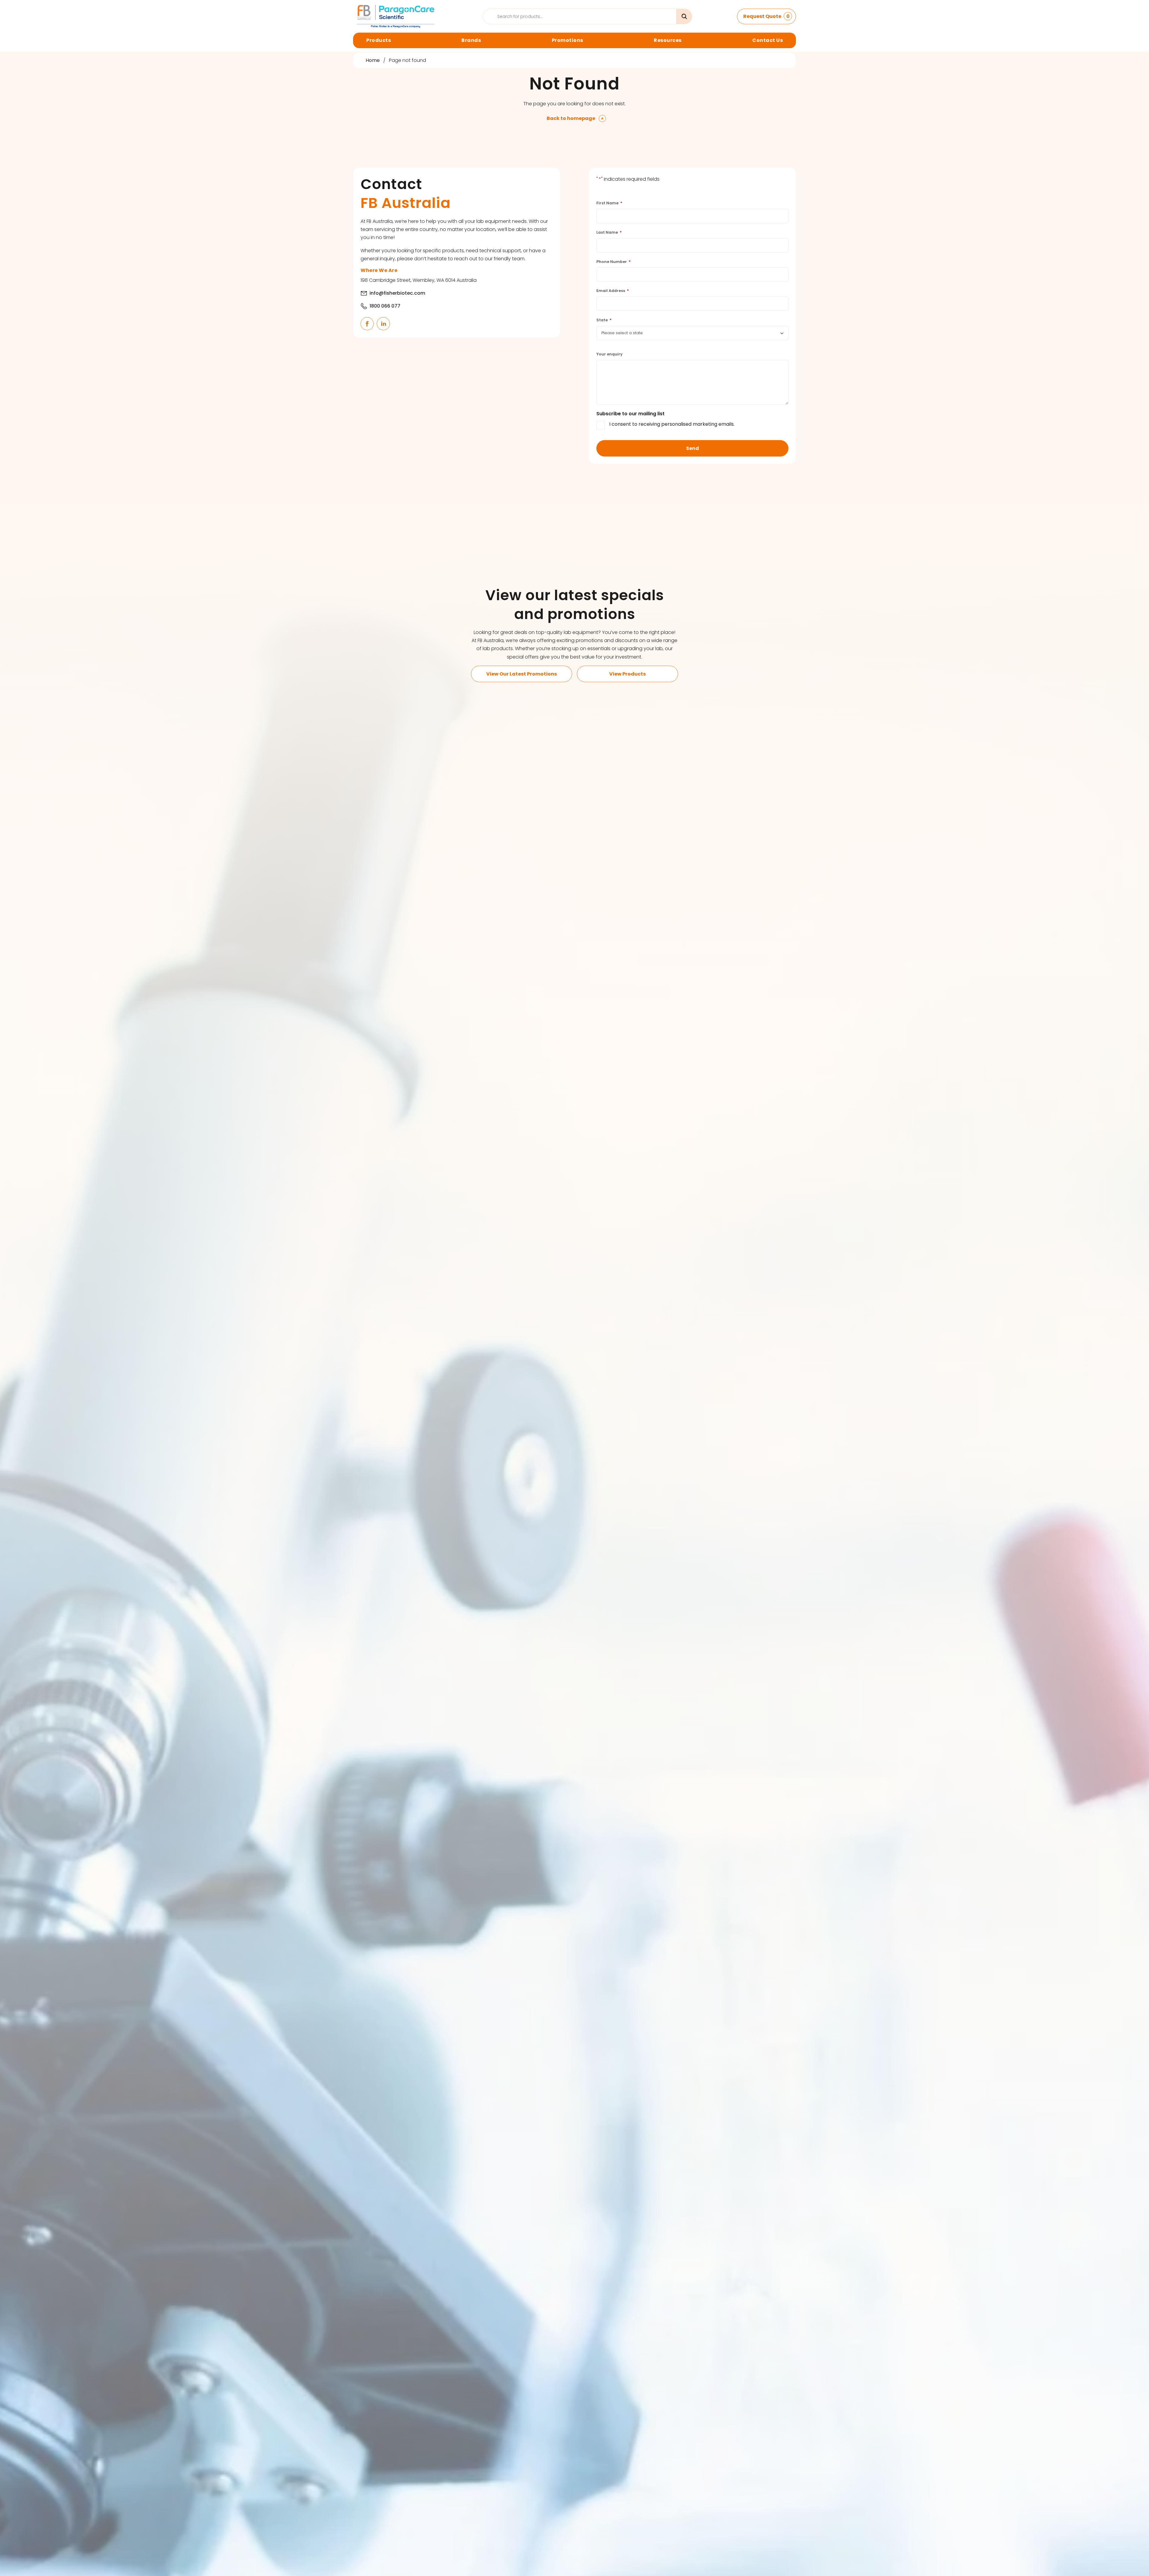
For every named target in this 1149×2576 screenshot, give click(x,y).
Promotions (567, 40)
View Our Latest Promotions (522, 674)
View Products (627, 674)
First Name (609, 203)
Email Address (613, 291)
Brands (471, 40)
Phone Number (614, 262)
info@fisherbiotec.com (397, 293)
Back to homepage (571, 118)
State (604, 320)
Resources (668, 40)
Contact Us (767, 40)
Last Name (609, 232)
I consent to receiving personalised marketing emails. (672, 424)
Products (379, 40)
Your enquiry (610, 354)
